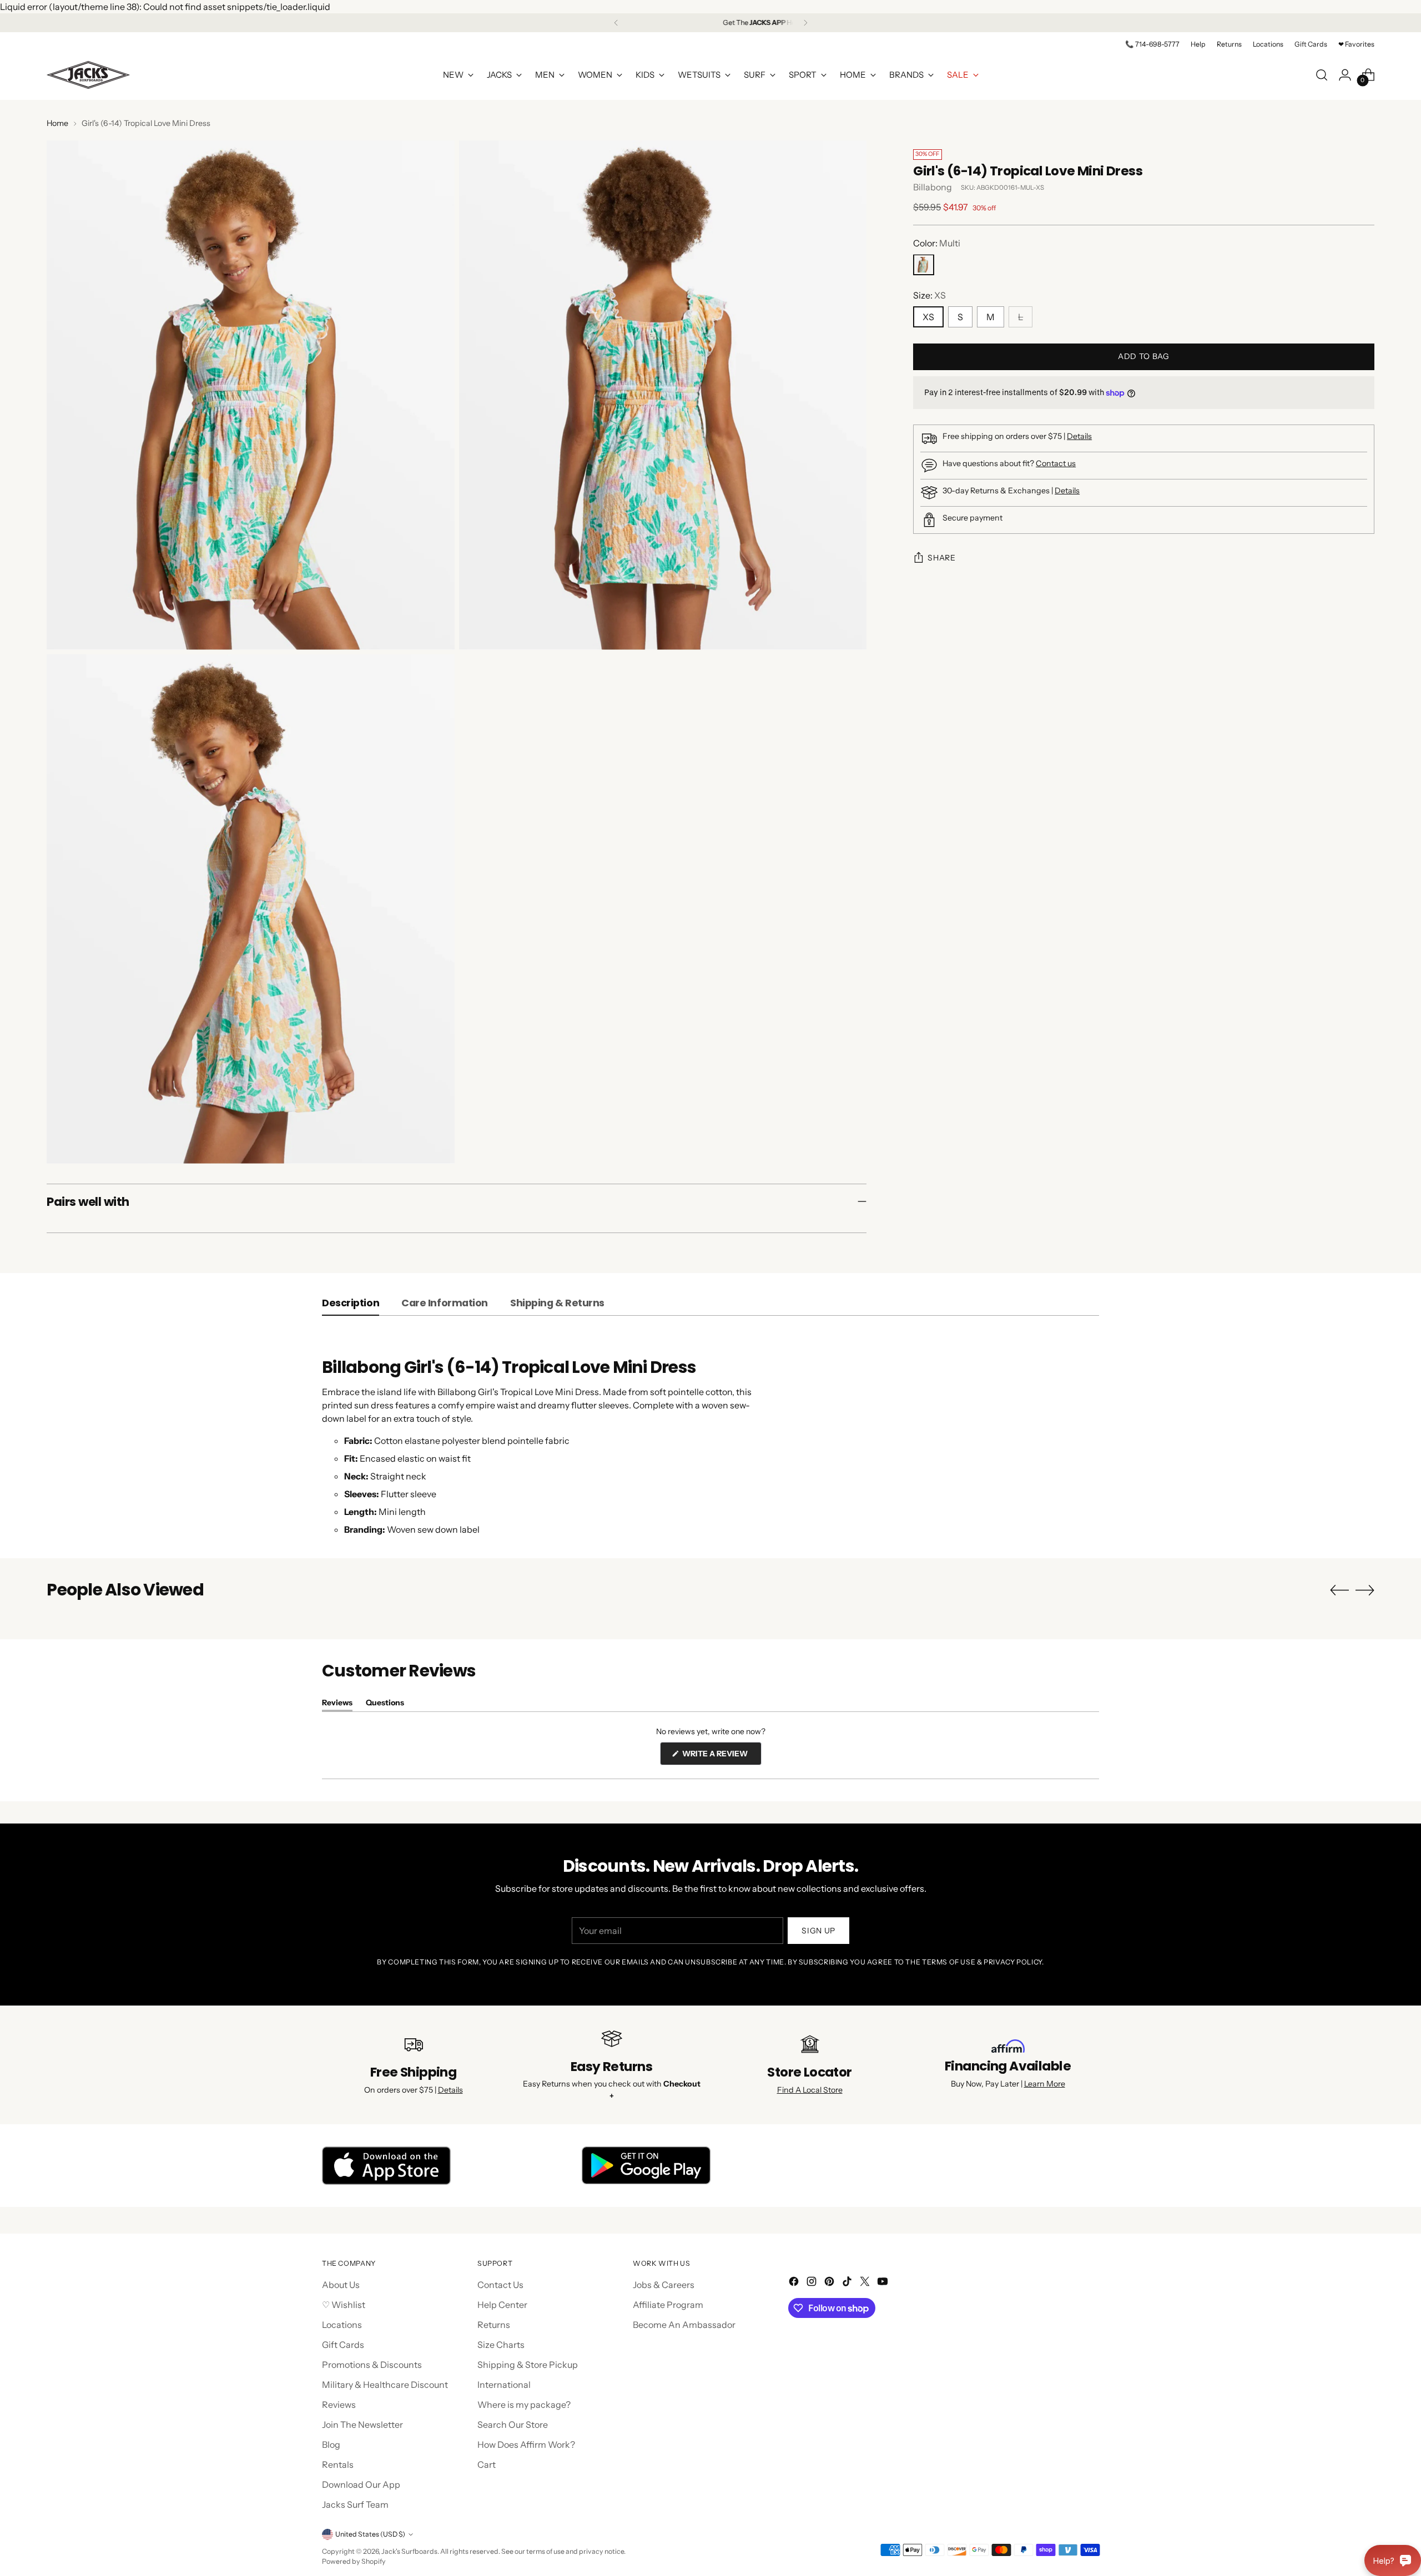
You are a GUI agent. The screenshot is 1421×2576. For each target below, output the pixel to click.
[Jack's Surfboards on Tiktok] (848, 2283)
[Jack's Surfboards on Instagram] (813, 2283)
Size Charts (501, 2345)
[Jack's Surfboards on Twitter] (866, 2283)
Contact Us (500, 2285)
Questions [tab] (385, 1704)
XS (928, 317)
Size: (929, 296)
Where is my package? (524, 2405)
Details (1079, 437)
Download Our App (361, 2484)
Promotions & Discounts (372, 2365)
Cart (487, 2464)
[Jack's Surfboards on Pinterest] (830, 2283)
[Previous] (616, 23)
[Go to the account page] (1345, 75)
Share (942, 558)
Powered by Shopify (354, 2561)
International (504, 2385)
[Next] (805, 23)
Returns (494, 2325)
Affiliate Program (668, 2305)
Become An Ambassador (684, 2325)
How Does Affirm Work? (526, 2444)
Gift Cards (343, 2345)
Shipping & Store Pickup (528, 2365)
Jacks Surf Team (355, 2504)
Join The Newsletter (362, 2425)
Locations (342, 2325)
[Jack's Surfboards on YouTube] (884, 2283)
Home (57, 123)
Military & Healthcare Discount (385, 2385)
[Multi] (924, 265)
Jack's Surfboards (409, 2551)
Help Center (502, 2305)
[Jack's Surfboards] (88, 75)
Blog (331, 2444)
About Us (341, 2285)
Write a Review (721, 1757)
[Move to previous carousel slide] (1339, 1590)
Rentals (338, 2464)
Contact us (1056, 464)
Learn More (1045, 2084)
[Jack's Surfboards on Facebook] (795, 2283)
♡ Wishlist (344, 2305)
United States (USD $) (370, 2534)
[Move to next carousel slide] (1365, 1590)
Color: (937, 244)
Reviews (339, 2405)
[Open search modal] (1322, 75)
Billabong (933, 188)
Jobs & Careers (664, 2285)
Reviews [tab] (337, 1704)
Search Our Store (513, 2425)
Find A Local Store (810, 2090)
